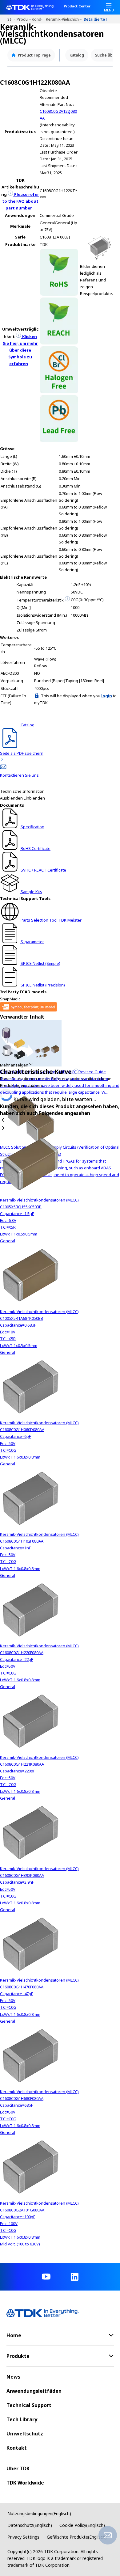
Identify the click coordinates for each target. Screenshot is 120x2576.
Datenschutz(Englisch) (30, 2525)
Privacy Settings (23, 2537)
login (107, 696)
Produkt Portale (24, 19)
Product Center (77, 6)
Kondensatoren (39, 19)
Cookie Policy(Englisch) (82, 2525)
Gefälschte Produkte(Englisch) (77, 2537)
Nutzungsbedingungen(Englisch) (39, 2513)
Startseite (12, 19)
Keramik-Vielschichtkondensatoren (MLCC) (65, 19)
